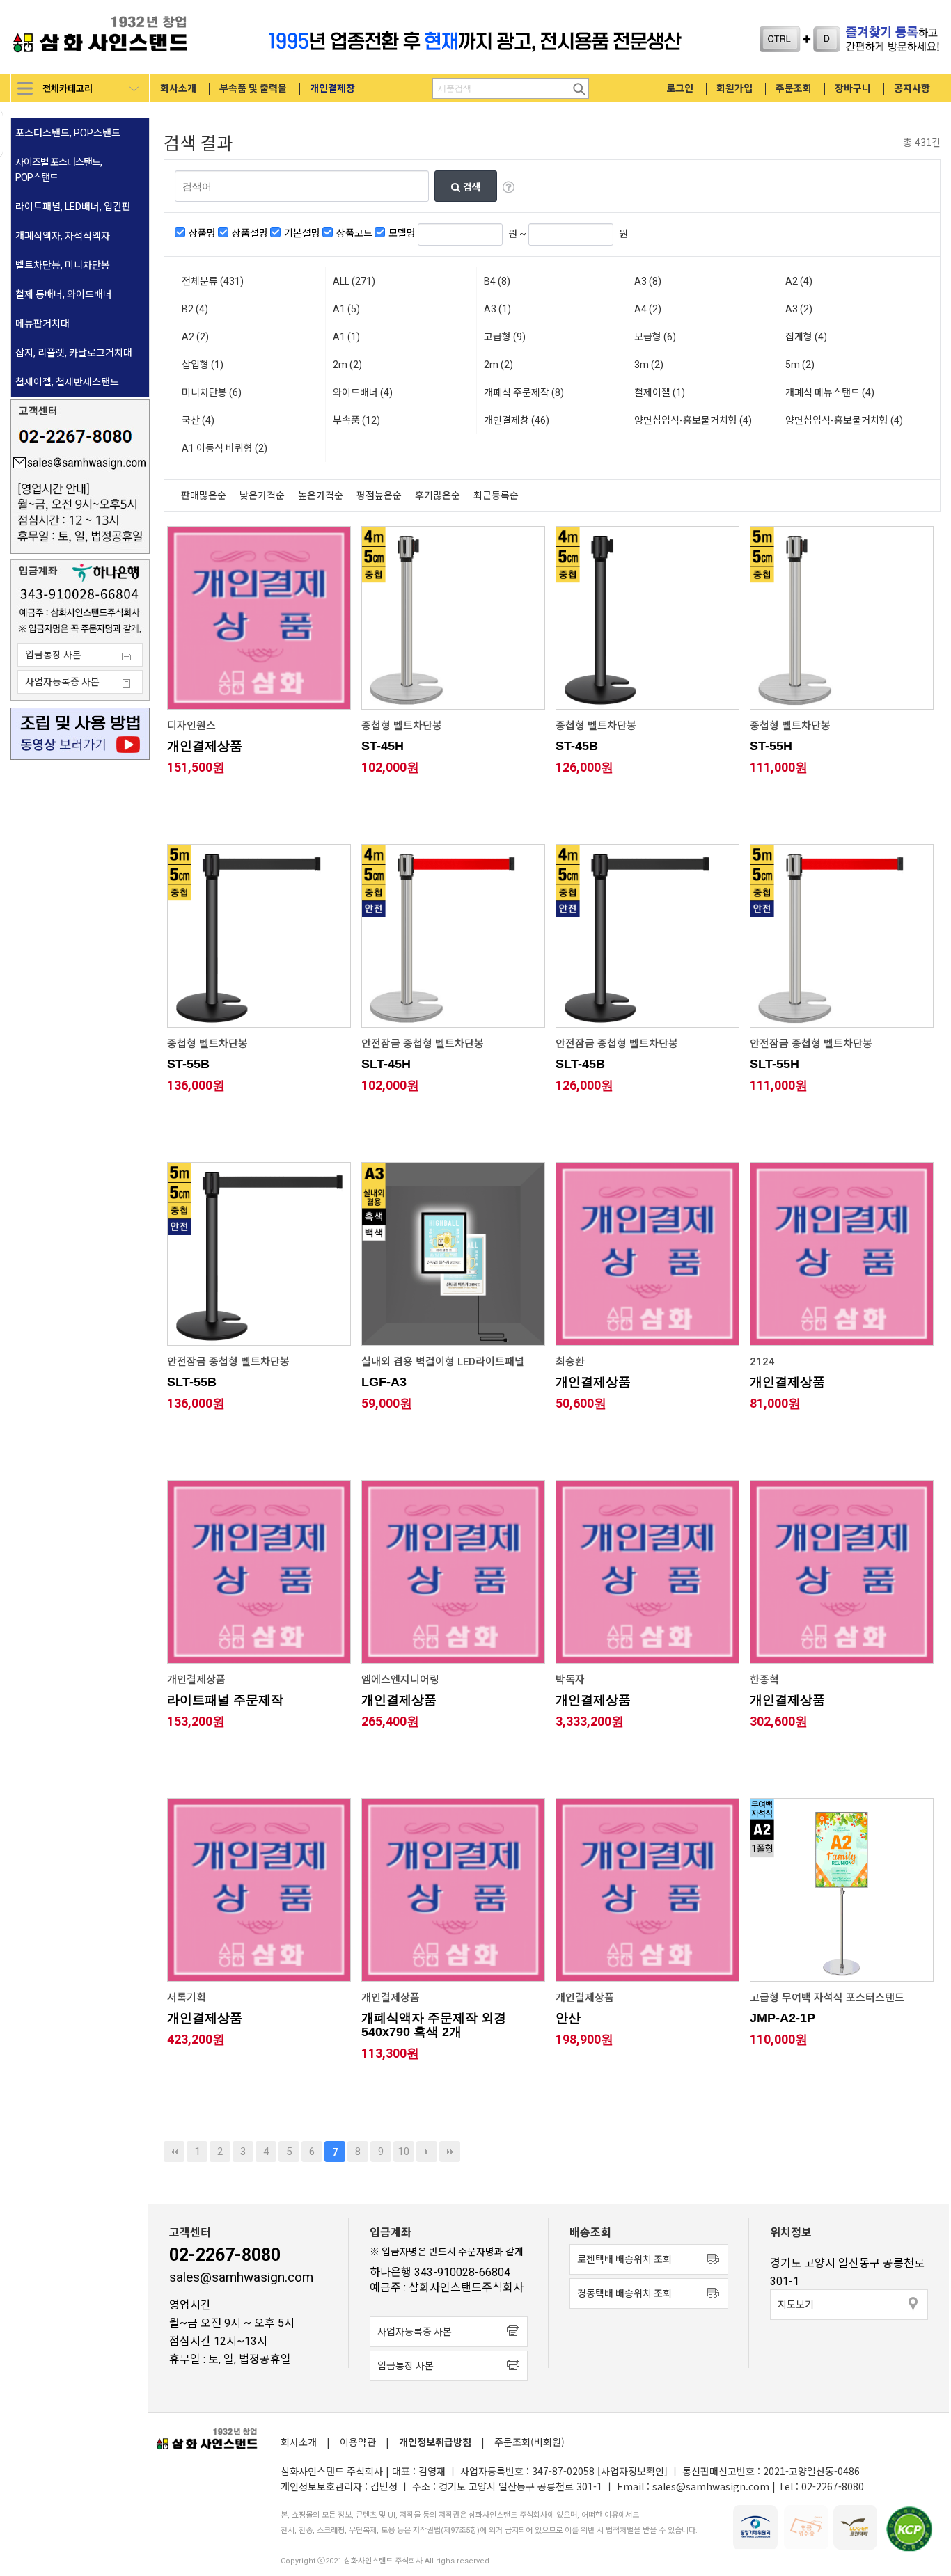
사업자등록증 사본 (62, 682)
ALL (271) (354, 281)
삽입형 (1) (203, 365)
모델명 (402, 233)
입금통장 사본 (53, 655)
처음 (174, 2152)
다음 (427, 2152)
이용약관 (358, 2442)
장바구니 (853, 88)
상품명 (202, 233)
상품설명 (250, 233)
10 (404, 2152)
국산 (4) (198, 420)
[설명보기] (509, 186)
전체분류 (213, 281)
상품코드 (354, 233)
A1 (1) (346, 337)
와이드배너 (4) (363, 392)
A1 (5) (346, 309)
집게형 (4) (806, 337)
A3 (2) (799, 309)
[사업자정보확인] (632, 2471)
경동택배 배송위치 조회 (624, 2293)
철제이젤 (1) (660, 392)
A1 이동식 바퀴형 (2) (225, 448)
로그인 (680, 88)
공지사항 (912, 88)
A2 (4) (799, 281)
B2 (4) (195, 309)
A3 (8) (648, 281)
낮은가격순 (262, 496)
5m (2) (800, 365)
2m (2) (347, 365)
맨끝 (450, 2152)
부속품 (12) (356, 420)
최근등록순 (496, 496)
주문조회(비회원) (529, 2442)
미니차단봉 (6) (212, 392)
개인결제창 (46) (517, 420)
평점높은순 (379, 496)
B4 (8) (497, 281)
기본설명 (302, 233)
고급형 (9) (505, 337)
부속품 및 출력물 (253, 88)
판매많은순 (204, 496)
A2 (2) (195, 337)
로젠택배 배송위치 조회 (624, 2259)
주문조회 (794, 88)
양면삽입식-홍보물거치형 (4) (693, 420)
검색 (471, 186)
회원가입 (734, 88)
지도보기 (796, 2305)
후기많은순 (438, 496)
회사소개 (178, 88)
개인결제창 (332, 88)
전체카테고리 (68, 88)
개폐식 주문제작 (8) (524, 392)
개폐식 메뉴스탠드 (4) (830, 392)
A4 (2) (648, 309)
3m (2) (649, 365)
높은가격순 (321, 496)
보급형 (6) (655, 337)
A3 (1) (497, 309)
